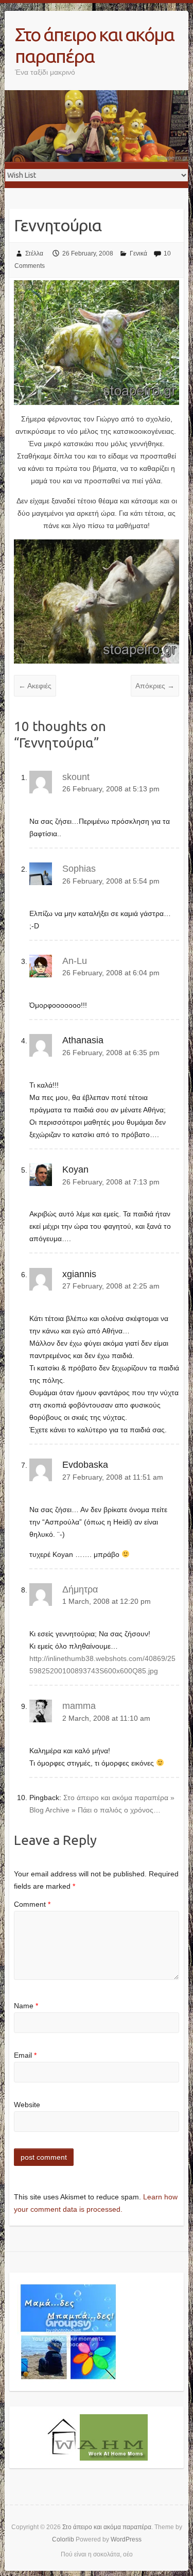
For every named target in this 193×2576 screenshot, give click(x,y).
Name (26, 2006)
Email (25, 2055)
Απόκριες (155, 686)
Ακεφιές (35, 686)
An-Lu (75, 961)
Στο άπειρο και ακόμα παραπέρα (94, 45)
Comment (32, 1904)
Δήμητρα (80, 1589)
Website (27, 2105)
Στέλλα (34, 253)
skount (76, 777)
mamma (79, 1706)
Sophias (79, 869)
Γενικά (138, 253)
